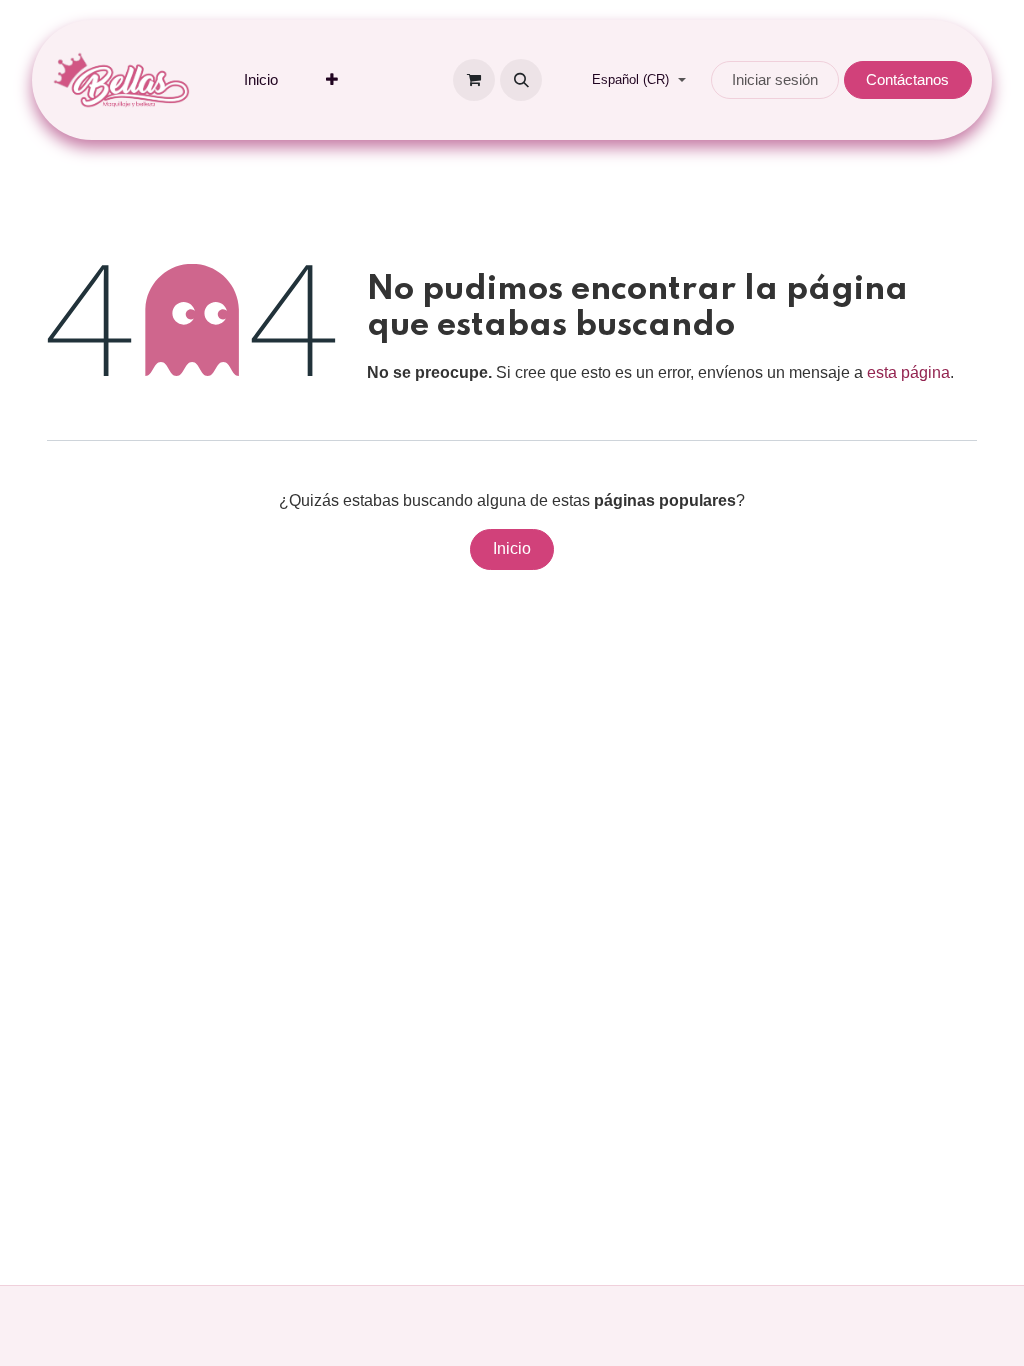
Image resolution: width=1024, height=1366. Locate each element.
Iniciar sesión (775, 79)
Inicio (512, 548)
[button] (521, 80)
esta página (908, 372)
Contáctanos (907, 79)
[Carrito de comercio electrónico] (474, 80)
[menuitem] (261, 80)
